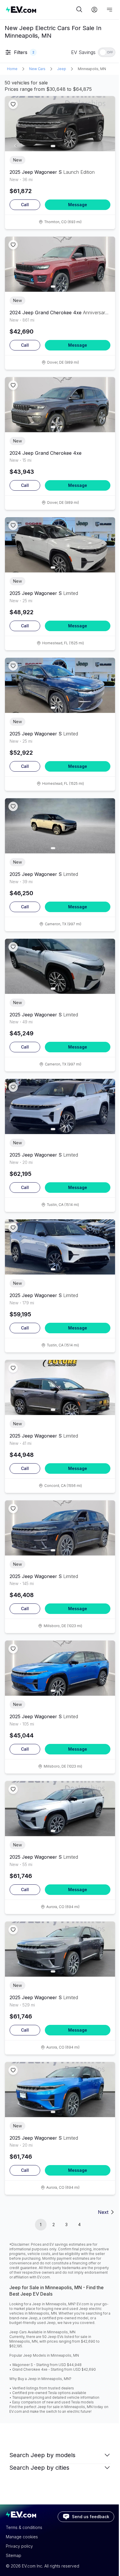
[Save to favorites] (13, 104)
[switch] (107, 52)
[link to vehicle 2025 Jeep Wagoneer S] (60, 124)
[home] (40, 9)
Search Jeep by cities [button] (39, 2468)
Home (12, 69)
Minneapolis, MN (92, 69)
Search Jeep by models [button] (42, 2455)
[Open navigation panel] (110, 10)
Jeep (62, 69)
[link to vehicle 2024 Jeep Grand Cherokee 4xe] (60, 264)
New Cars (37, 69)
